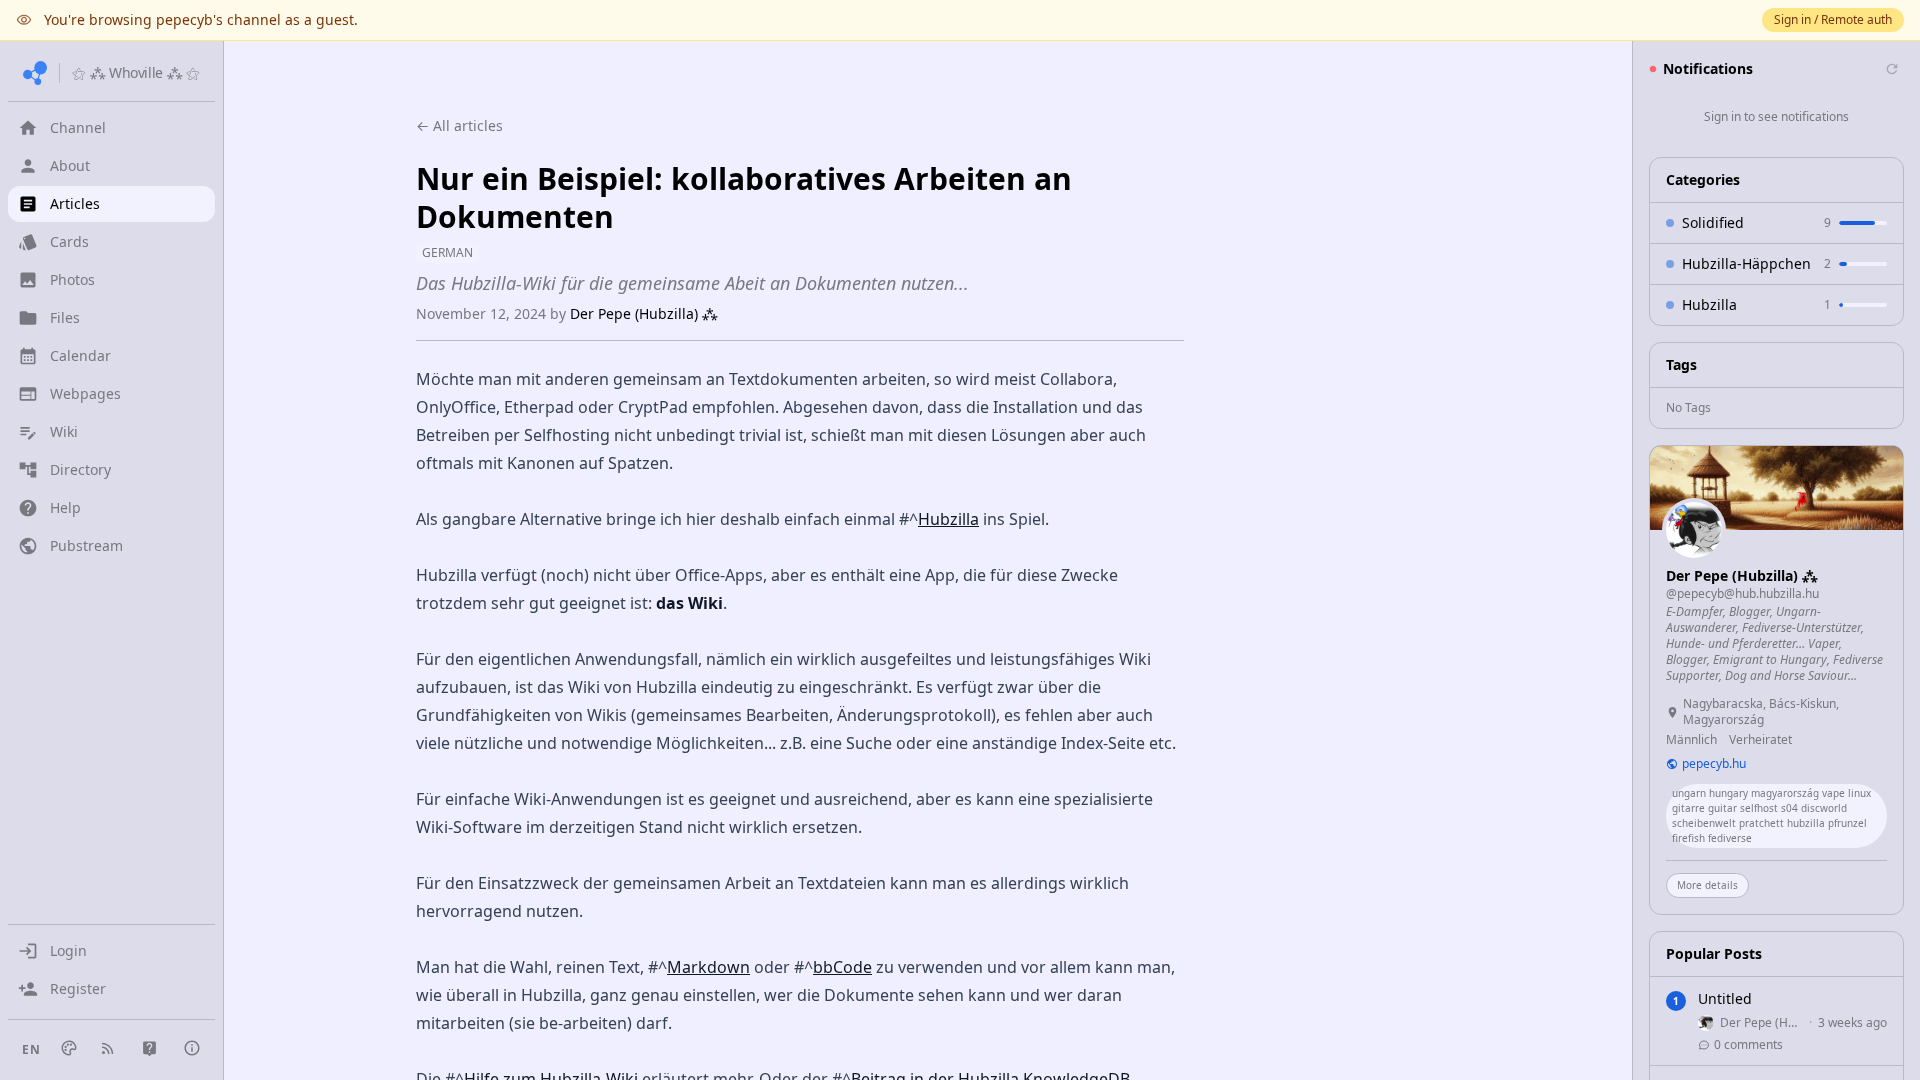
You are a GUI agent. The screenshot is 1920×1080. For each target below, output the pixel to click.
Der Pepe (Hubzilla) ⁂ (644, 313)
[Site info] (192, 1048)
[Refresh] (1892, 69)
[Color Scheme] (69, 1048)
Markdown (708, 967)
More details (1707, 885)
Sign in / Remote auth (1833, 19)
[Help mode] (149, 1048)
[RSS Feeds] (108, 1048)
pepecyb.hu (1714, 764)
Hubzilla (948, 519)
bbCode (842, 967)
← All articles (459, 125)
